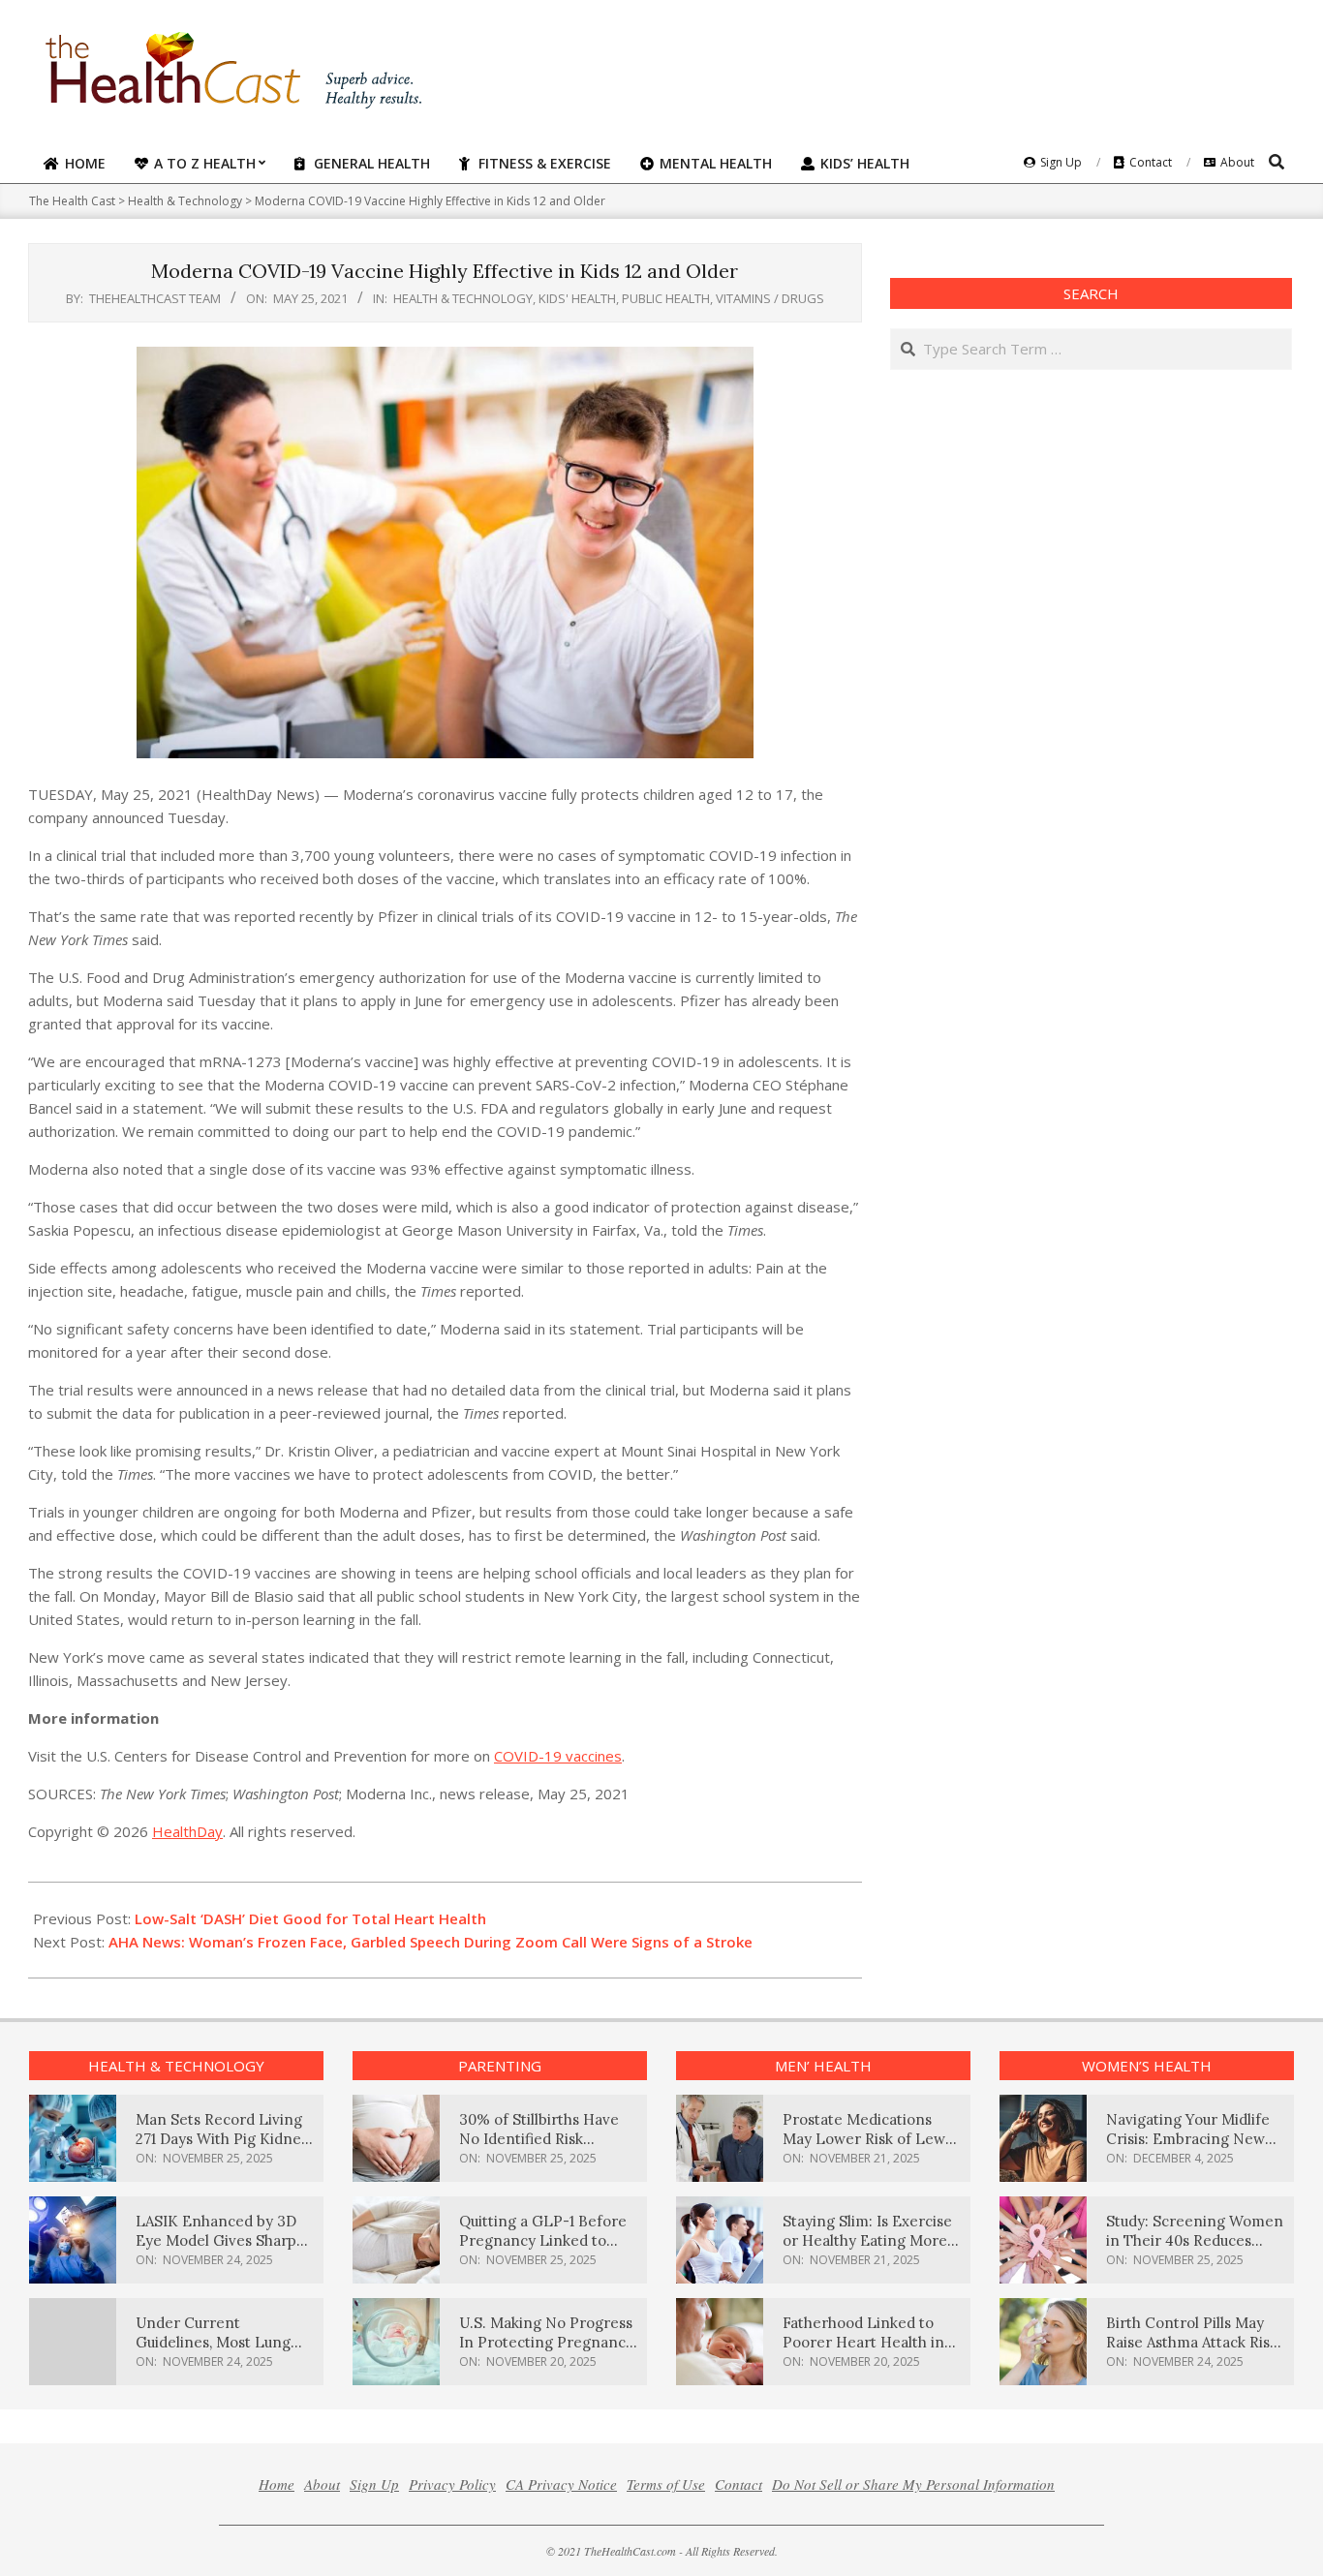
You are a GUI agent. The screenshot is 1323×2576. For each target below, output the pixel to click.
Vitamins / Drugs (770, 298)
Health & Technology (463, 298)
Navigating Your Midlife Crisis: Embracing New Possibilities (1188, 2139)
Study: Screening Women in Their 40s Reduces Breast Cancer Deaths (1195, 2240)
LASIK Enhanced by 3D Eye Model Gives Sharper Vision (224, 2240)
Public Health (666, 298)
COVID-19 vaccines (558, 1756)
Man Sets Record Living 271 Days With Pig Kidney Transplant (222, 2139)
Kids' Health (577, 298)
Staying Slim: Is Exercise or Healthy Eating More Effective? (867, 2240)
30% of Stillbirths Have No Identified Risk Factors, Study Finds (539, 2139)
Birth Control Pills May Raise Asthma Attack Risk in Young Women (1192, 2342)
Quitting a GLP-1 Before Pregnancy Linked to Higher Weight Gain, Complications (543, 2250)
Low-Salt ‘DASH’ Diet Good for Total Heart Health (310, 1918)
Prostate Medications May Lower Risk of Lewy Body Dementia (868, 2139)
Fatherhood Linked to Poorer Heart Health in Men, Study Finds (863, 2342)
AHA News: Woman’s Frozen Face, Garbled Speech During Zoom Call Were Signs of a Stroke (431, 1942)
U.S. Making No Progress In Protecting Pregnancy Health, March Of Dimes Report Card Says (546, 2352)
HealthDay (187, 1831)
